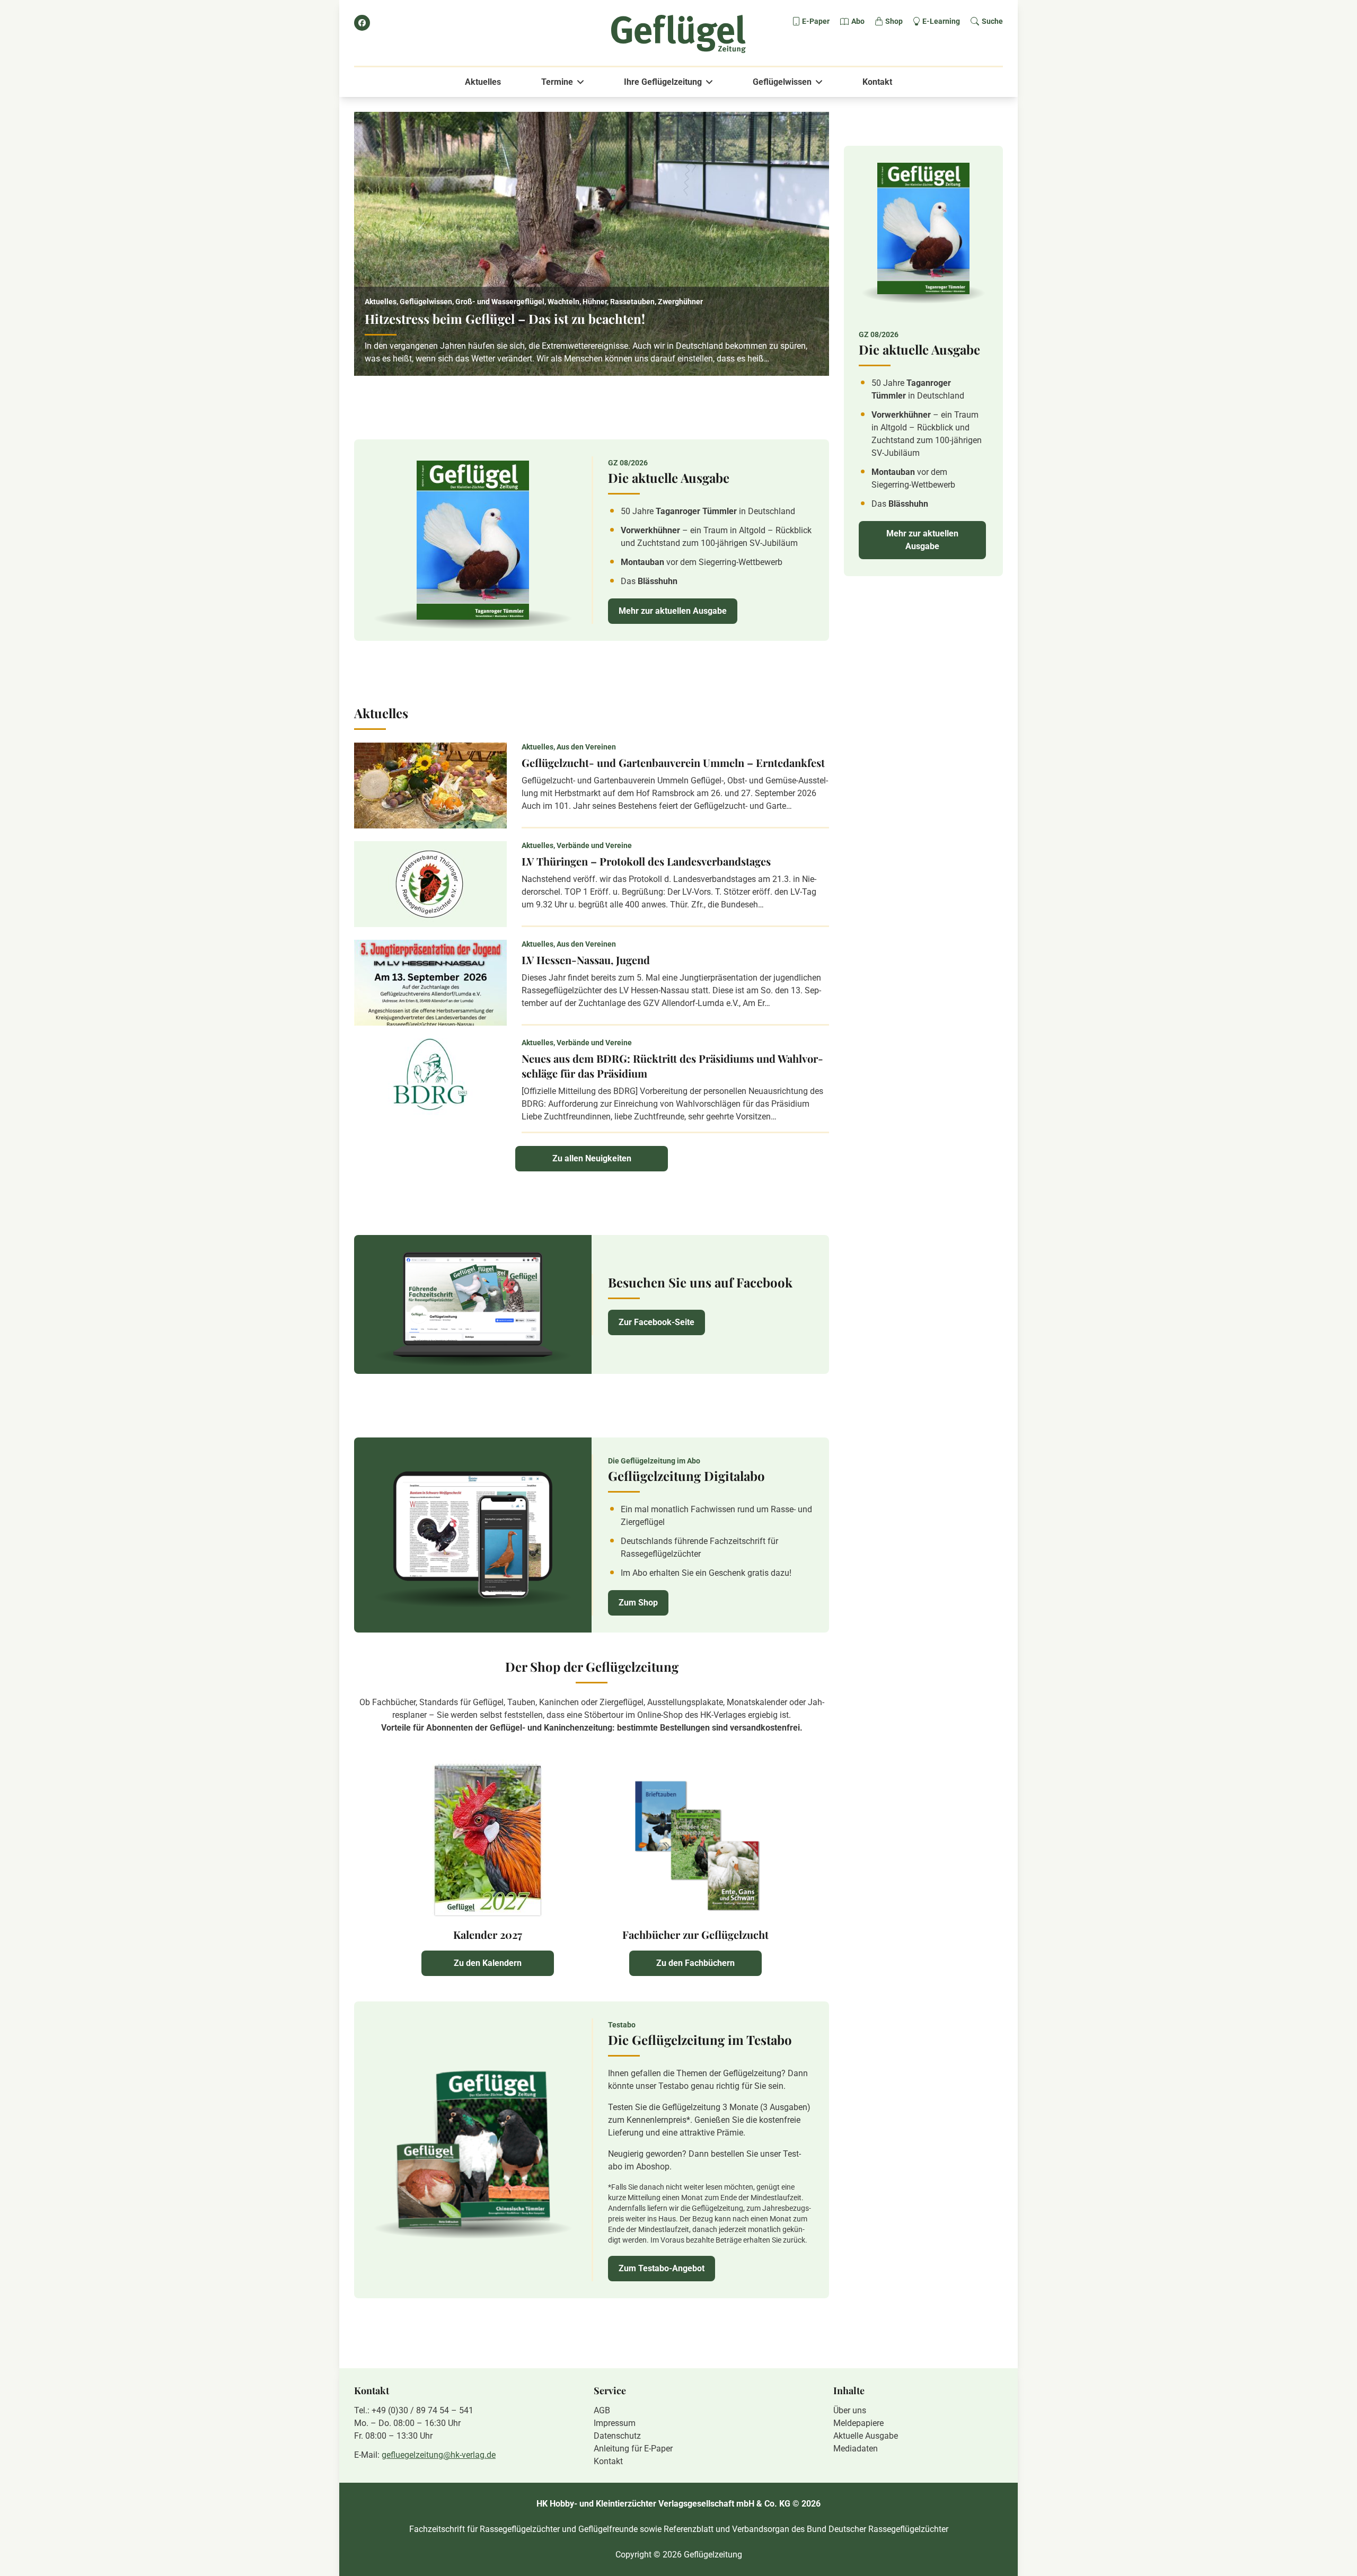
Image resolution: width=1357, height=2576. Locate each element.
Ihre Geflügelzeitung (663, 82)
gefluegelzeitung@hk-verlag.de (439, 2455)
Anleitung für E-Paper (633, 2449)
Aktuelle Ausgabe (866, 2436)
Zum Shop (638, 1603)
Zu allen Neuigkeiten (592, 1158)
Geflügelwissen (782, 82)
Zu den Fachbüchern (695, 1963)
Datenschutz (617, 2436)
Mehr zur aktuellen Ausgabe (673, 611)
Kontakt (877, 82)
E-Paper (816, 21)
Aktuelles (483, 82)
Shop (894, 21)
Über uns (850, 2410)
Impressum (615, 2423)
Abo (858, 21)
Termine (557, 82)
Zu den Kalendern (488, 1963)
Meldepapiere (858, 2423)
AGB (602, 2410)
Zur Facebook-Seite (657, 1322)
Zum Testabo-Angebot (662, 2268)
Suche (992, 21)
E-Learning (941, 21)
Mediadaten (856, 2449)
